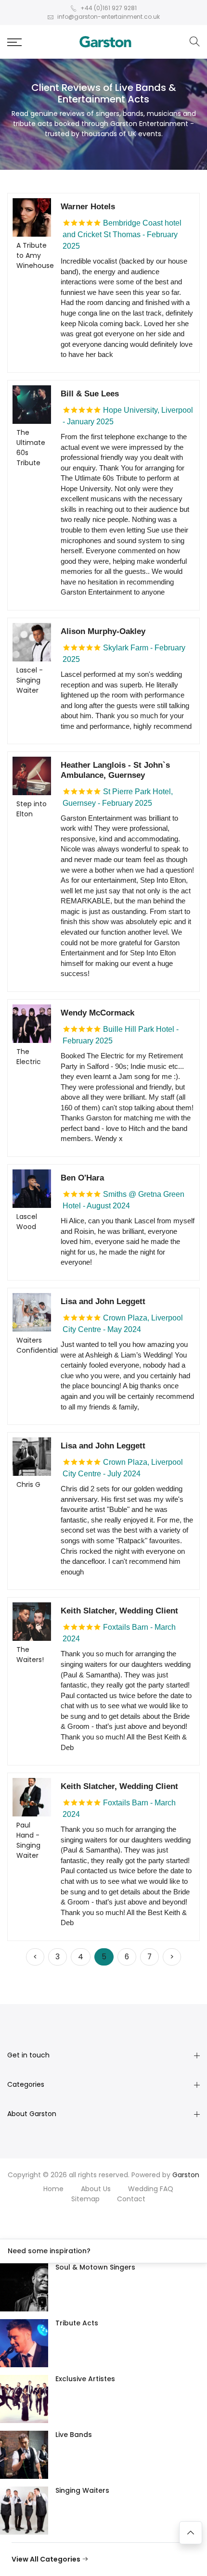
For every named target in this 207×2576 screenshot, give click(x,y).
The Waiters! (30, 1655)
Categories (26, 2084)
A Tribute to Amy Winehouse (35, 255)
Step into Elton (32, 809)
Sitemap (85, 2199)
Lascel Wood (27, 1222)
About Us (96, 2189)
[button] (14, 42)
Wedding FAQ (151, 2189)
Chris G (28, 1485)
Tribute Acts (77, 2323)
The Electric (29, 1057)
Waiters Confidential (37, 1345)
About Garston (32, 2114)
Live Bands (74, 2435)
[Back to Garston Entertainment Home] (105, 42)
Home (53, 2189)
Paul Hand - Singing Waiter (28, 1840)
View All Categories (47, 2559)
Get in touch (28, 2055)
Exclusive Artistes (85, 2379)
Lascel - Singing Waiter (30, 680)
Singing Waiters (82, 2490)
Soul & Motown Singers (95, 2267)
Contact (131, 2199)
